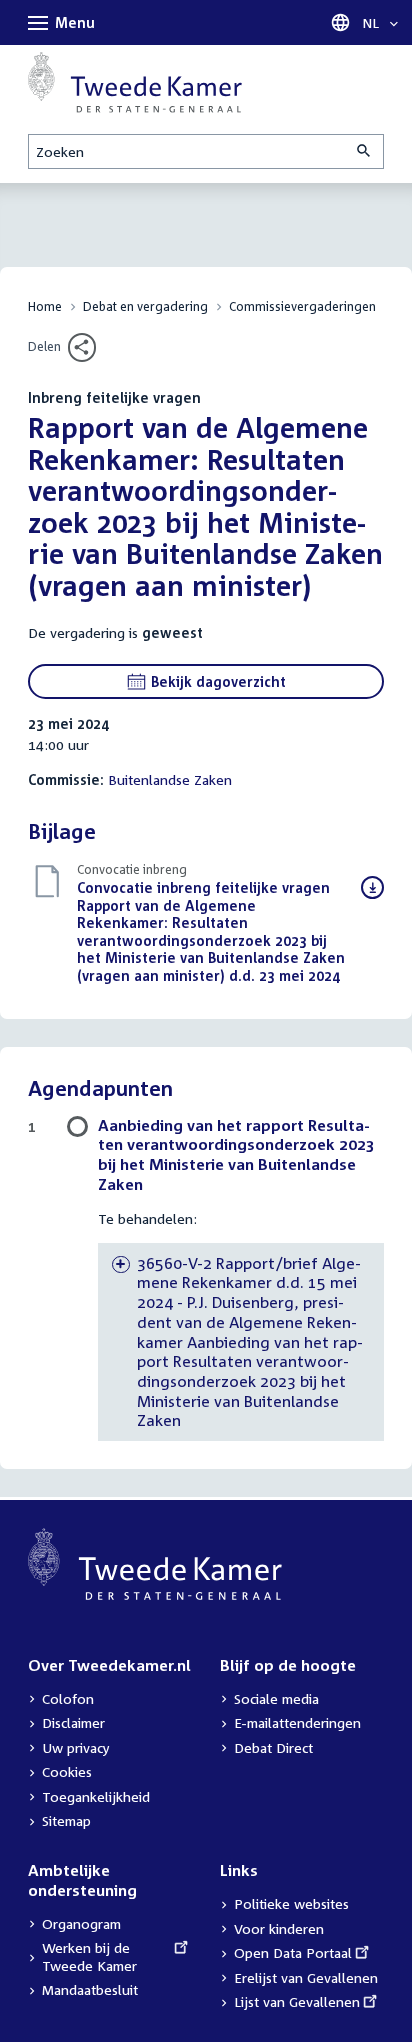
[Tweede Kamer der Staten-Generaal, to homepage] (135, 82)
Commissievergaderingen (302, 306)
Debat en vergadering (145, 306)
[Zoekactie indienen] (365, 151)
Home (45, 306)
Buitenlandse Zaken (170, 779)
